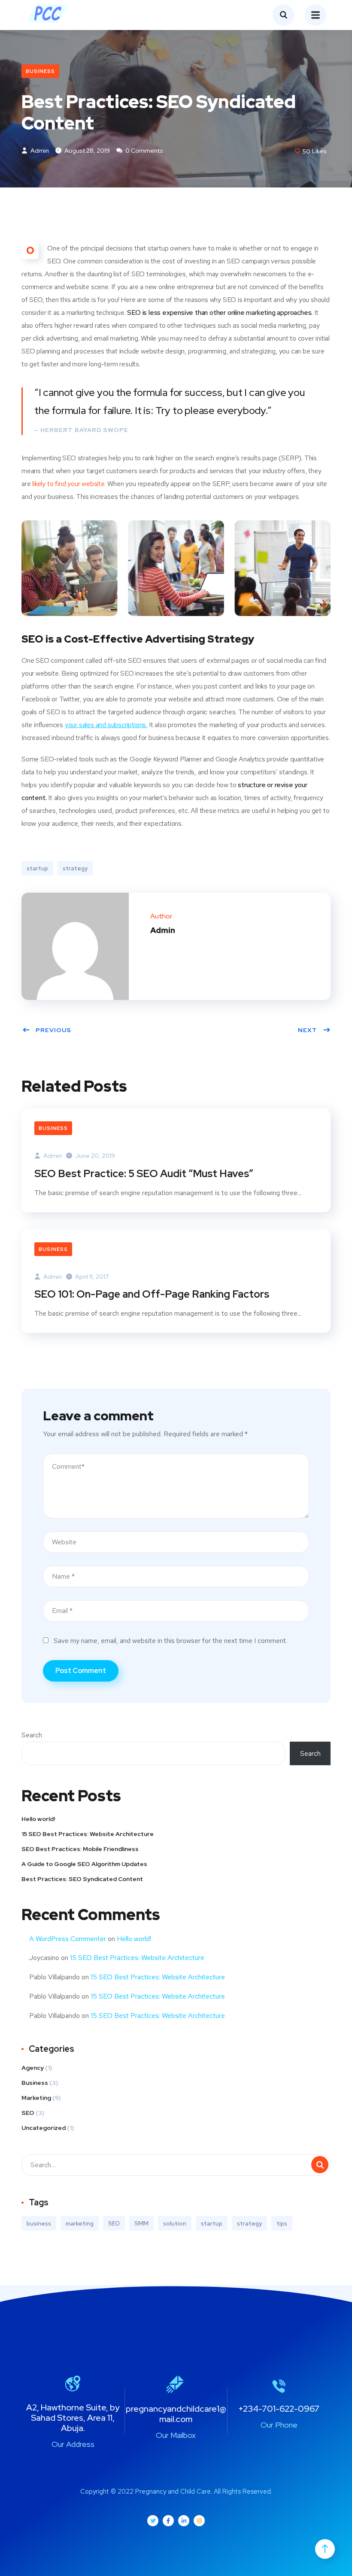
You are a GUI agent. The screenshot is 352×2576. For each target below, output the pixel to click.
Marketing (36, 2098)
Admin (39, 151)
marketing (80, 2223)
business (39, 2223)
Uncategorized (44, 2128)
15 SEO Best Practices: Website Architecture (88, 1834)
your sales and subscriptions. (106, 725)
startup (37, 868)
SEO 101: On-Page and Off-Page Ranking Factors (152, 1294)
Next (308, 1030)
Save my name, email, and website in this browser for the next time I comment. (170, 1641)
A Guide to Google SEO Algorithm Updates (84, 1864)
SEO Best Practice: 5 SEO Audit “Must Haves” (144, 1173)
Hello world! (38, 1819)
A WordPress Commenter (68, 1939)
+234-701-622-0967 (279, 2409)
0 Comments (144, 151)
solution (175, 2223)
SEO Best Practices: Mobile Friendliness (80, 1849)
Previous (53, 1030)
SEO (28, 2113)
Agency (33, 2068)
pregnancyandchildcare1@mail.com (176, 2414)
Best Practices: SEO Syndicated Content (82, 1879)
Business (40, 71)
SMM (141, 2223)
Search (32, 1735)
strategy (75, 868)
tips (282, 2223)
